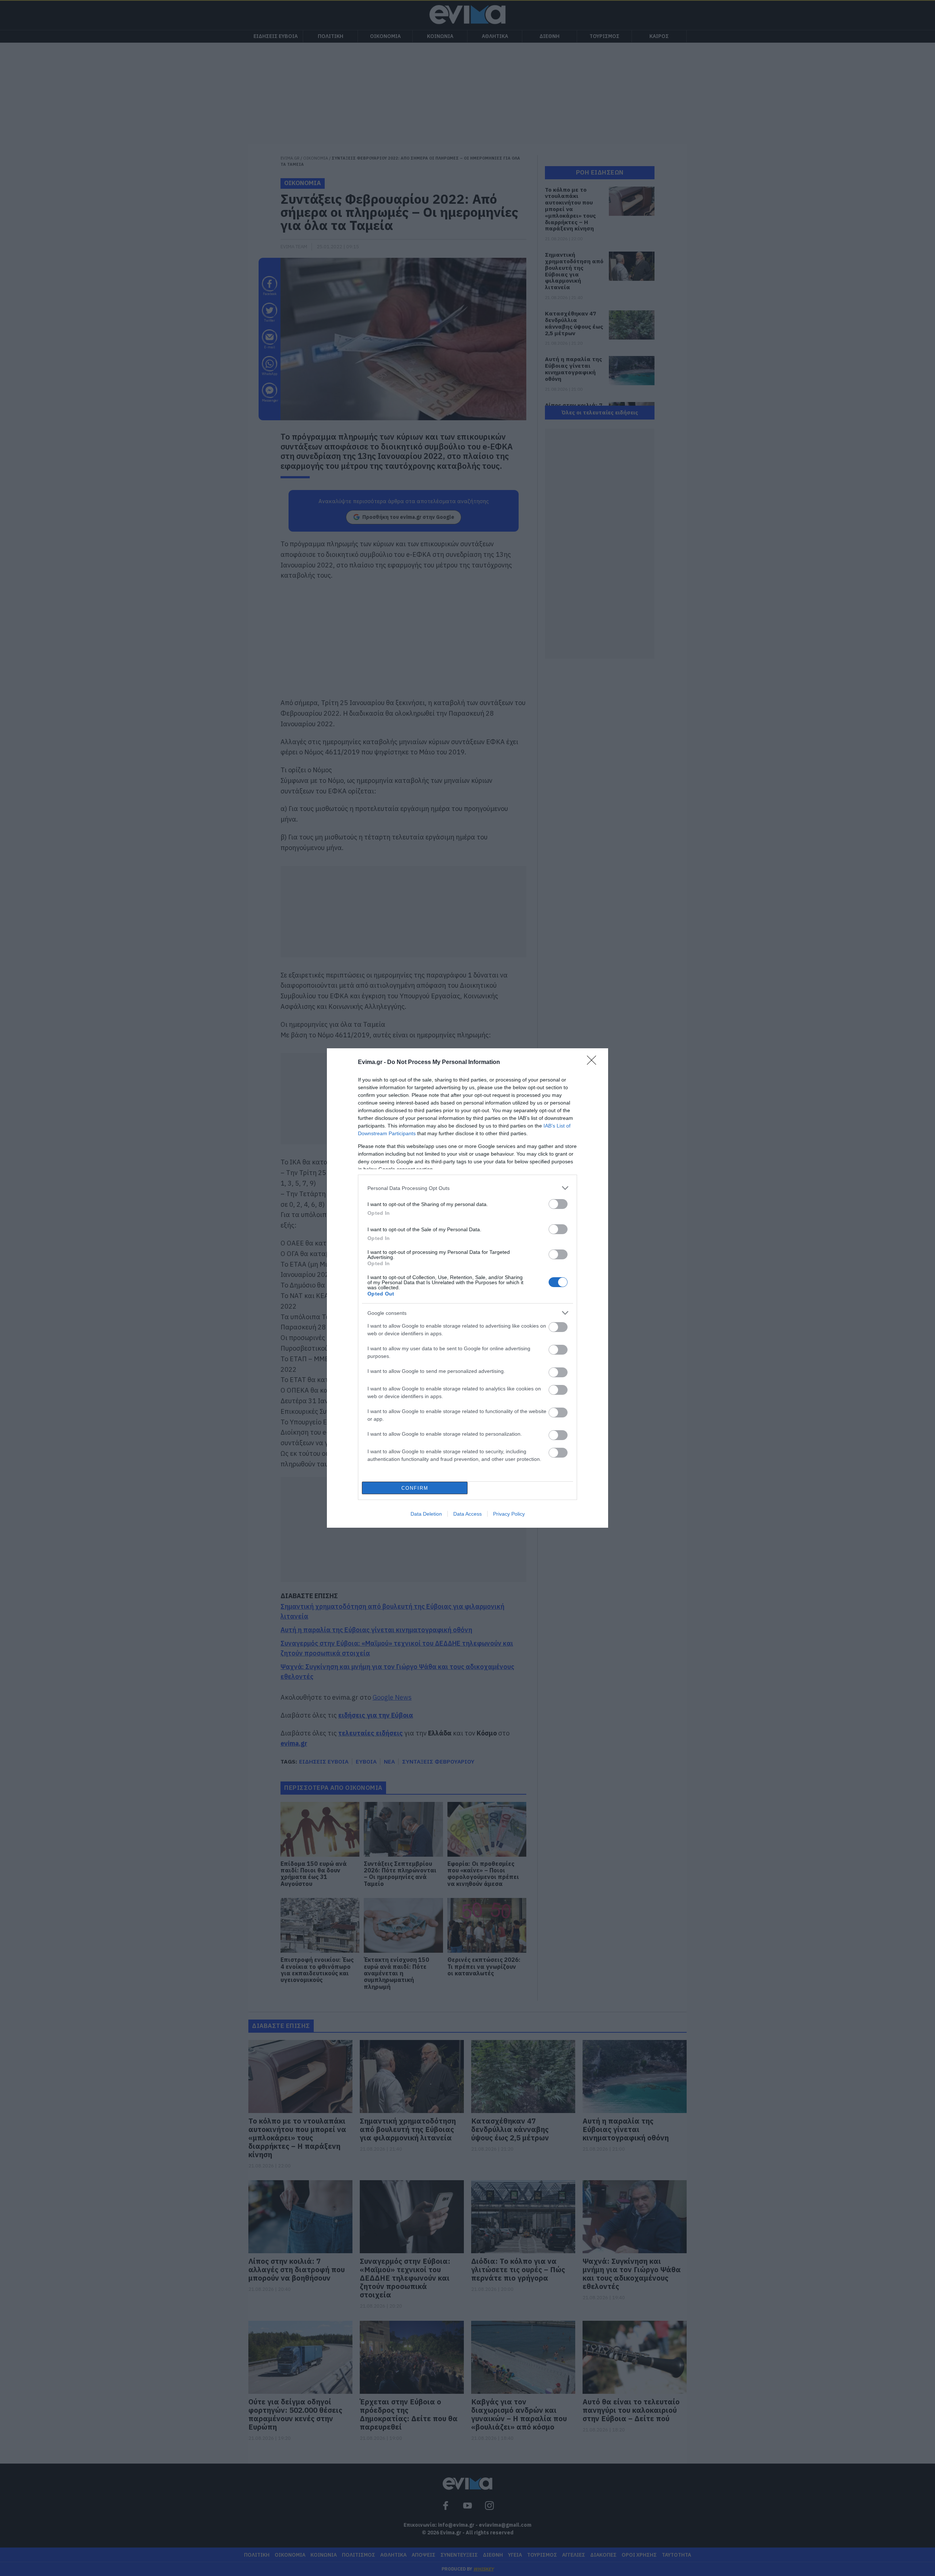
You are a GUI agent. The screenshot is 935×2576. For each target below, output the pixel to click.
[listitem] (467, 1188)
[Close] (594, 1063)
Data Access (467, 1514)
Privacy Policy (509, 1514)
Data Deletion (426, 1514)
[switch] (558, 1204)
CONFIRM (415, 1488)
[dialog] (467, 1288)
